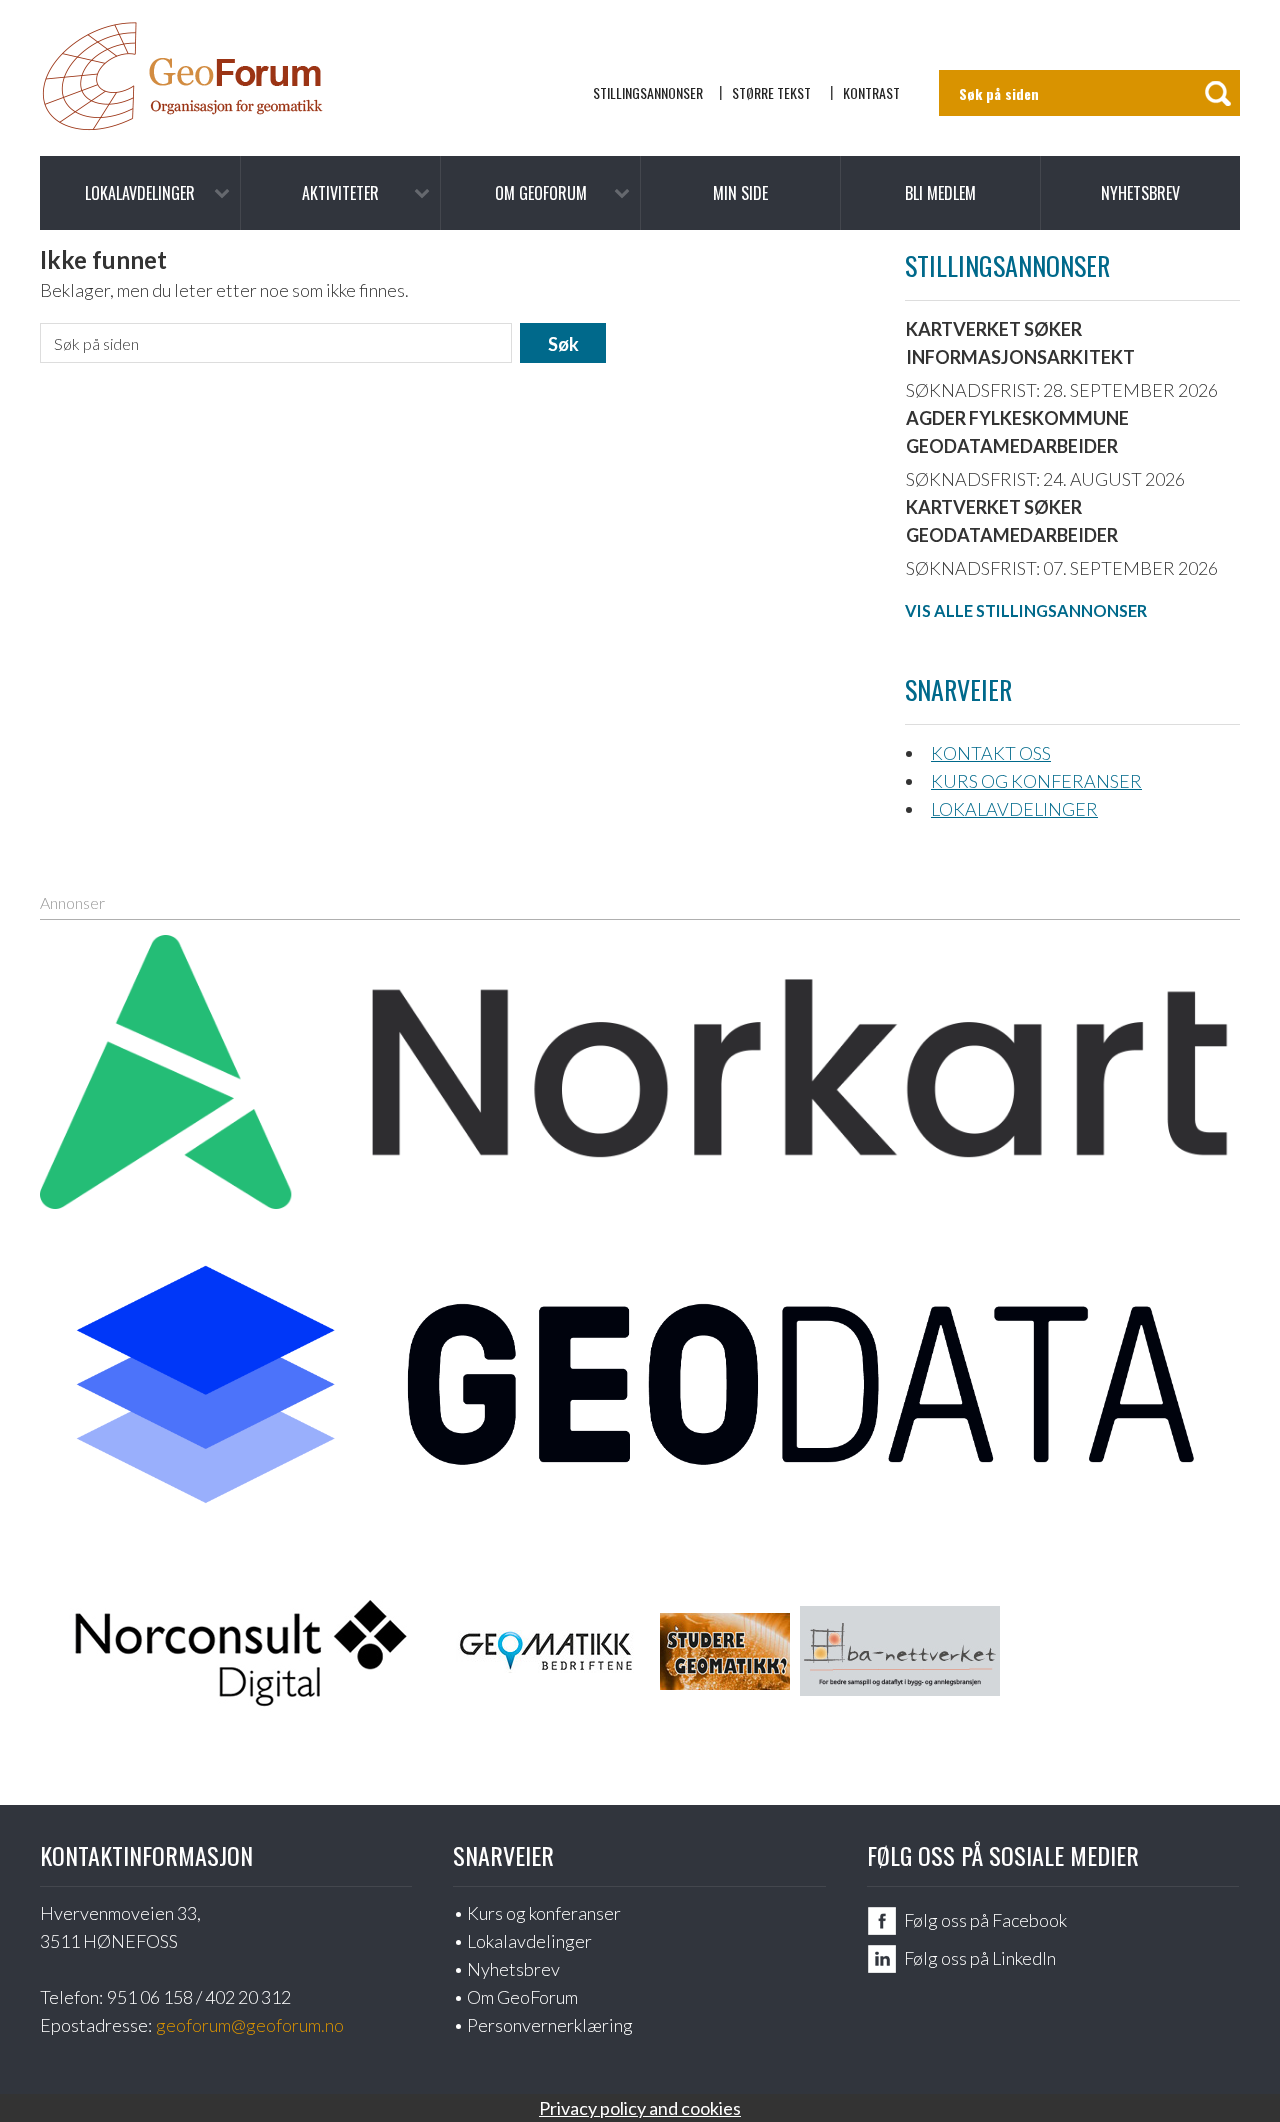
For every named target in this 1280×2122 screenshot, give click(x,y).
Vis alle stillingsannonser (1026, 610)
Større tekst (771, 92)
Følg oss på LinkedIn (980, 1958)
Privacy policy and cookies (640, 2108)
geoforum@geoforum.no (250, 2025)
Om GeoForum (541, 193)
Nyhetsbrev (1140, 193)
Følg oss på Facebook (985, 1920)
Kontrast (871, 92)
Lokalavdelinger (140, 193)
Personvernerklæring (550, 2025)
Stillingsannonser (648, 92)
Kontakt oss (991, 753)
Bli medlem (940, 193)
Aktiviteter (340, 193)
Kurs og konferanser (1036, 781)
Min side (740, 193)
